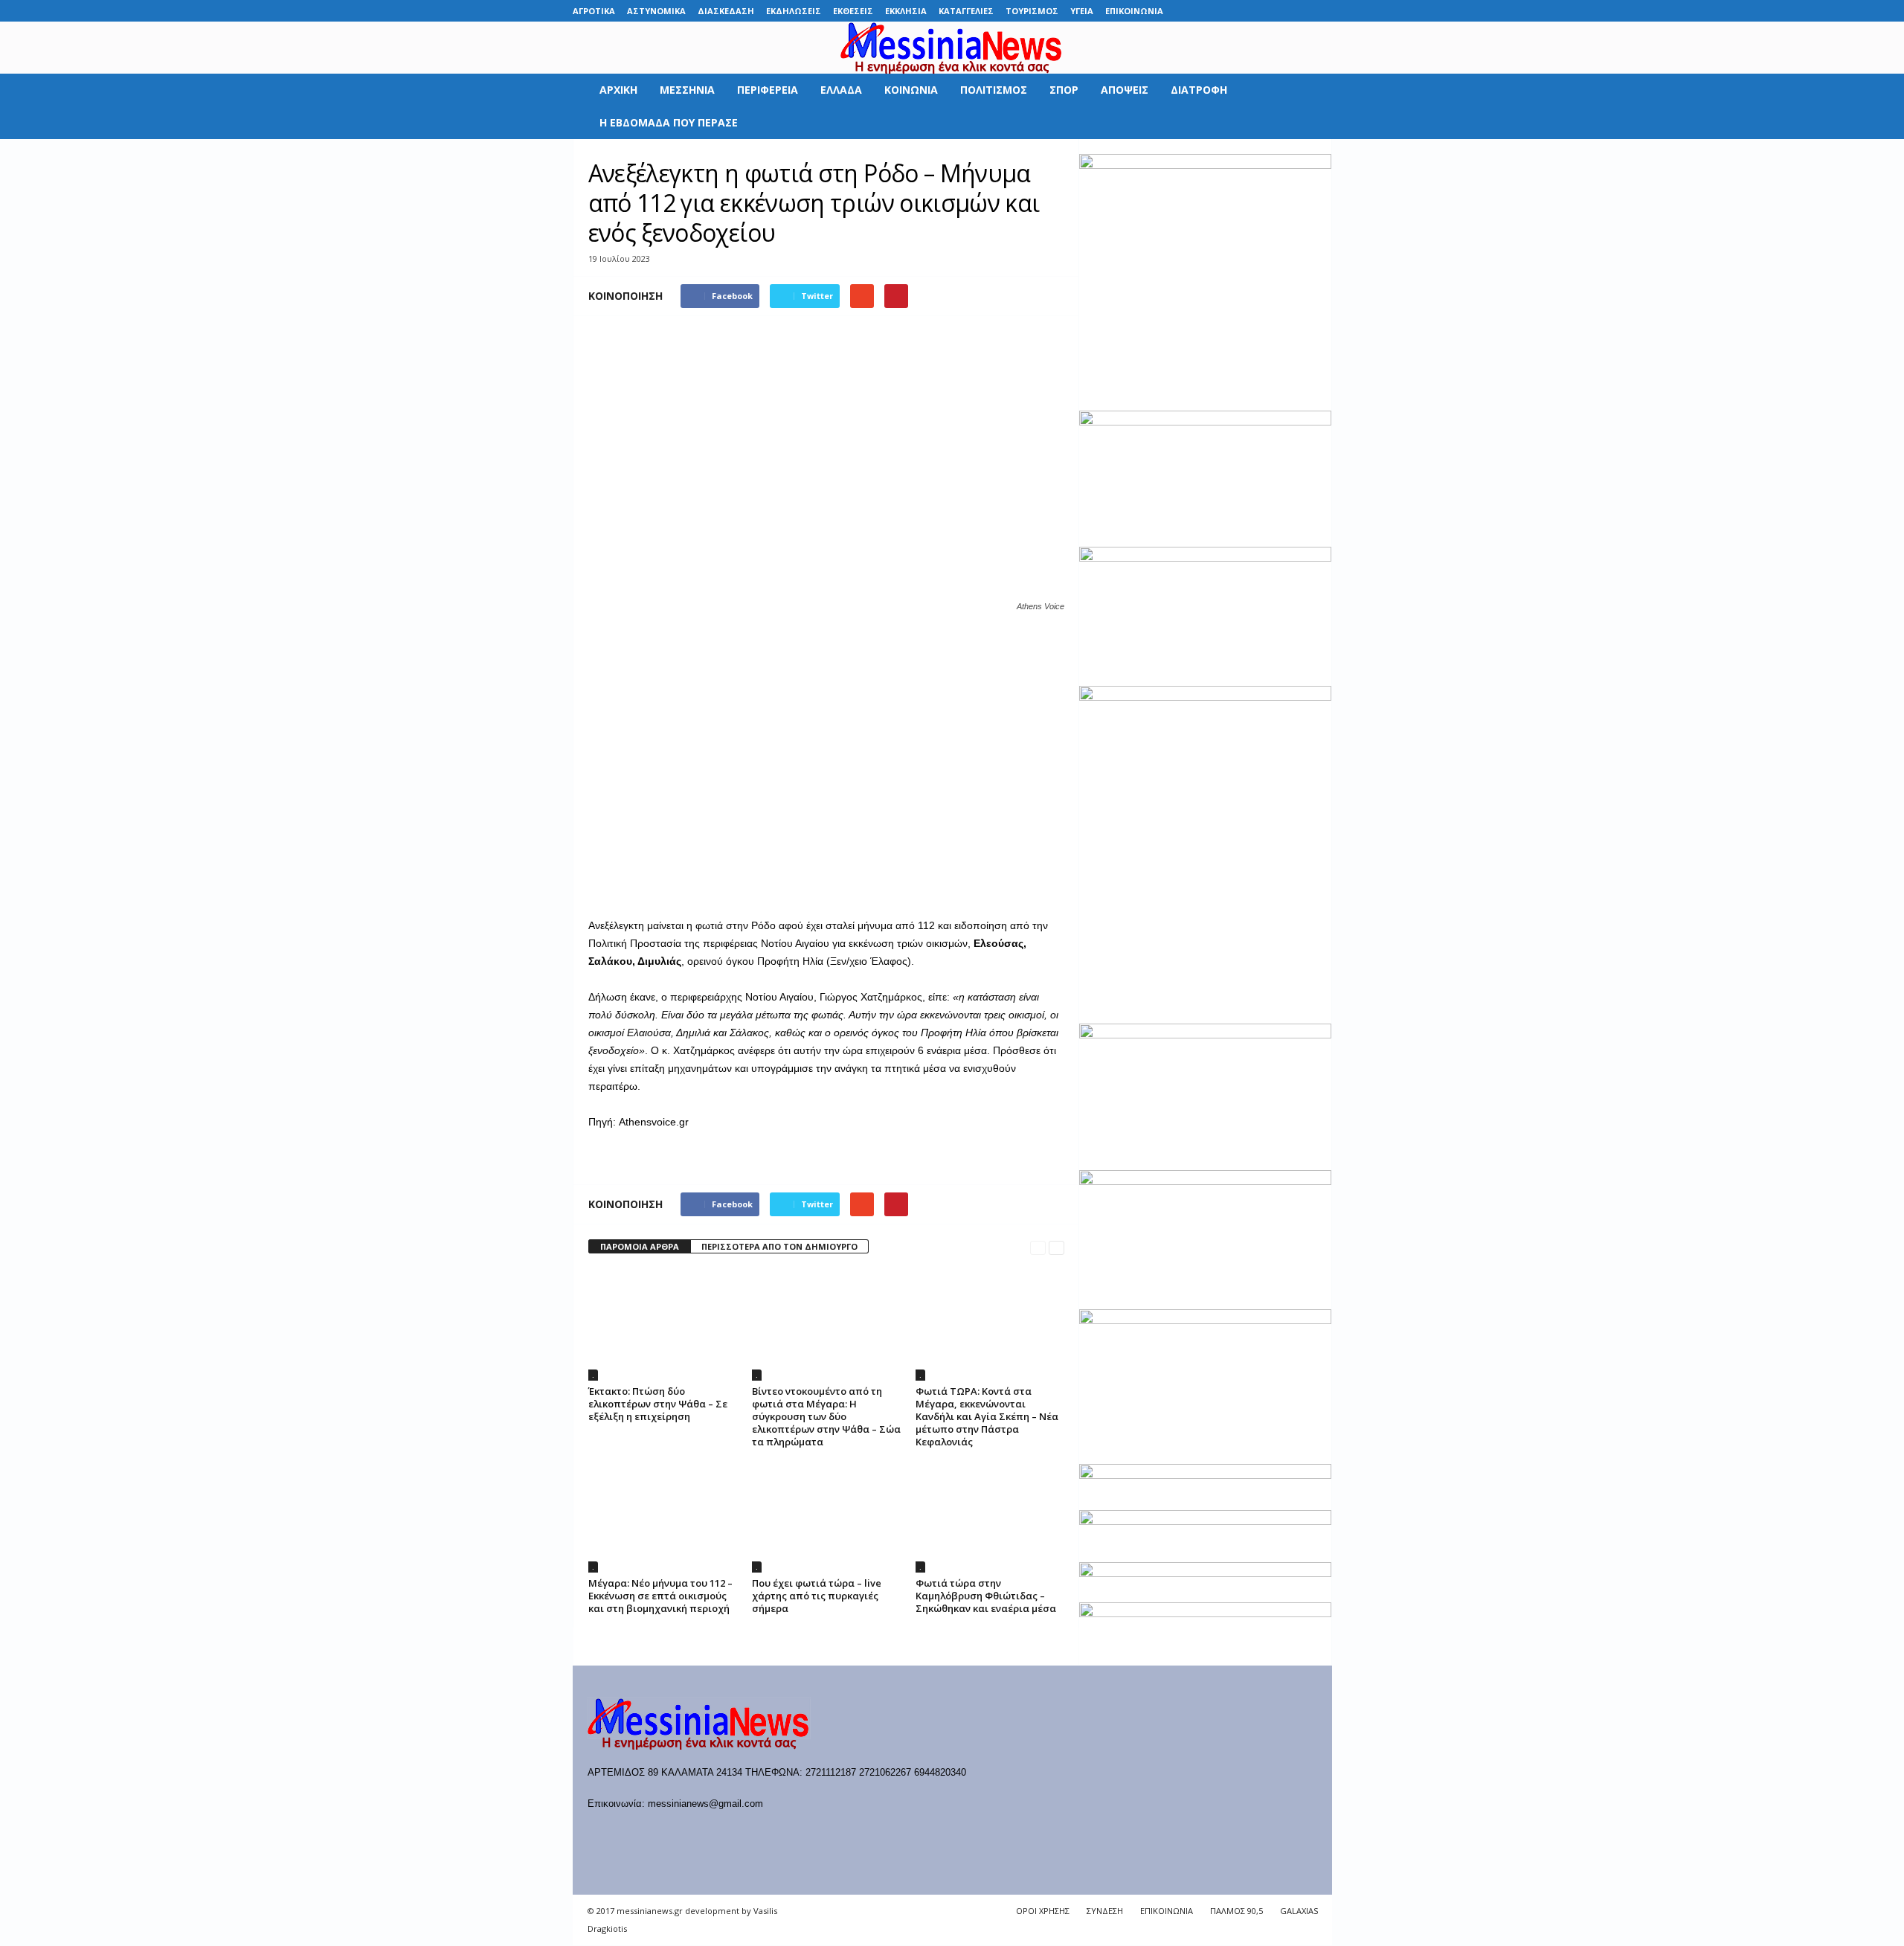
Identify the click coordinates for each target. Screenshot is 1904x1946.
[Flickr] (1229, 11)
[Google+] (1252, 11)
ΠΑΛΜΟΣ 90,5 (1236, 1911)
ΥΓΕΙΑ (1082, 11)
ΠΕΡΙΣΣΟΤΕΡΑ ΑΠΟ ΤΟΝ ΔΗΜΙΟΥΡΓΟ (779, 1246)
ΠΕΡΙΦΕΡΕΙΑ (768, 90)
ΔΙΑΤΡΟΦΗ (1199, 90)
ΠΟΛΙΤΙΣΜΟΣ (994, 90)
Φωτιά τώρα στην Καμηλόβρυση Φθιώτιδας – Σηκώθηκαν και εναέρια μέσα (986, 1596)
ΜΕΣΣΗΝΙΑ (687, 90)
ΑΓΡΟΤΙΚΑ (594, 11)
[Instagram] (1275, 11)
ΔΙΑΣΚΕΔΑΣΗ (726, 11)
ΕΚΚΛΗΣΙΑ (906, 11)
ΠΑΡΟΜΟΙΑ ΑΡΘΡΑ (640, 1246)
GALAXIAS (1299, 1911)
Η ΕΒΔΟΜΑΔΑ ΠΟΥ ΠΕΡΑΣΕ (669, 122)
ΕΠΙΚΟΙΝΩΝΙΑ (1134, 11)
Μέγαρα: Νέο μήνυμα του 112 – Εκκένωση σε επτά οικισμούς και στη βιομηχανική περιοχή (660, 1596)
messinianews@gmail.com (705, 1804)
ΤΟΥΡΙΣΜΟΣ (1032, 11)
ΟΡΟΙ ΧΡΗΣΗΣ (1043, 1911)
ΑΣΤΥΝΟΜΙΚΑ (656, 11)
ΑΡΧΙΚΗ (618, 90)
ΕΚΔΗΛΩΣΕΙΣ (794, 11)
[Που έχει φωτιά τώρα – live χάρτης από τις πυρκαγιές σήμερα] (826, 1517)
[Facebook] (1206, 11)
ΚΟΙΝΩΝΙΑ (911, 90)
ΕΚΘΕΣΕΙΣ (853, 11)
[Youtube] (1321, 11)
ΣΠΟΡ (1064, 90)
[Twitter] (1298, 11)
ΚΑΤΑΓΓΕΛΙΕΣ (966, 11)
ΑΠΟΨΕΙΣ (1125, 90)
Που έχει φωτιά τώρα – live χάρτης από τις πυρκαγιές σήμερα (817, 1596)
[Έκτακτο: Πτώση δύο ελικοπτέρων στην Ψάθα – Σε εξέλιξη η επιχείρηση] (663, 1325)
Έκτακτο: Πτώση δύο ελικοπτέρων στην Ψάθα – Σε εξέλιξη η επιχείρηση (658, 1404)
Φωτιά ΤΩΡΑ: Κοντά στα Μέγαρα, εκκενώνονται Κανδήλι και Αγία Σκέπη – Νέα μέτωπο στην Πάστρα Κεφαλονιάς (987, 1416)
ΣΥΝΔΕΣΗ (1105, 1911)
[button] (1310, 106)
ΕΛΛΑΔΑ (841, 90)
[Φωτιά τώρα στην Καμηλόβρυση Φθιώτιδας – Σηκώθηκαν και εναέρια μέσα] (990, 1517)
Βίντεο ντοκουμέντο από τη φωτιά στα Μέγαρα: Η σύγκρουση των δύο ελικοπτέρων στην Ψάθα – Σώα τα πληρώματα (826, 1416)
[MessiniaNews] (952, 48)
